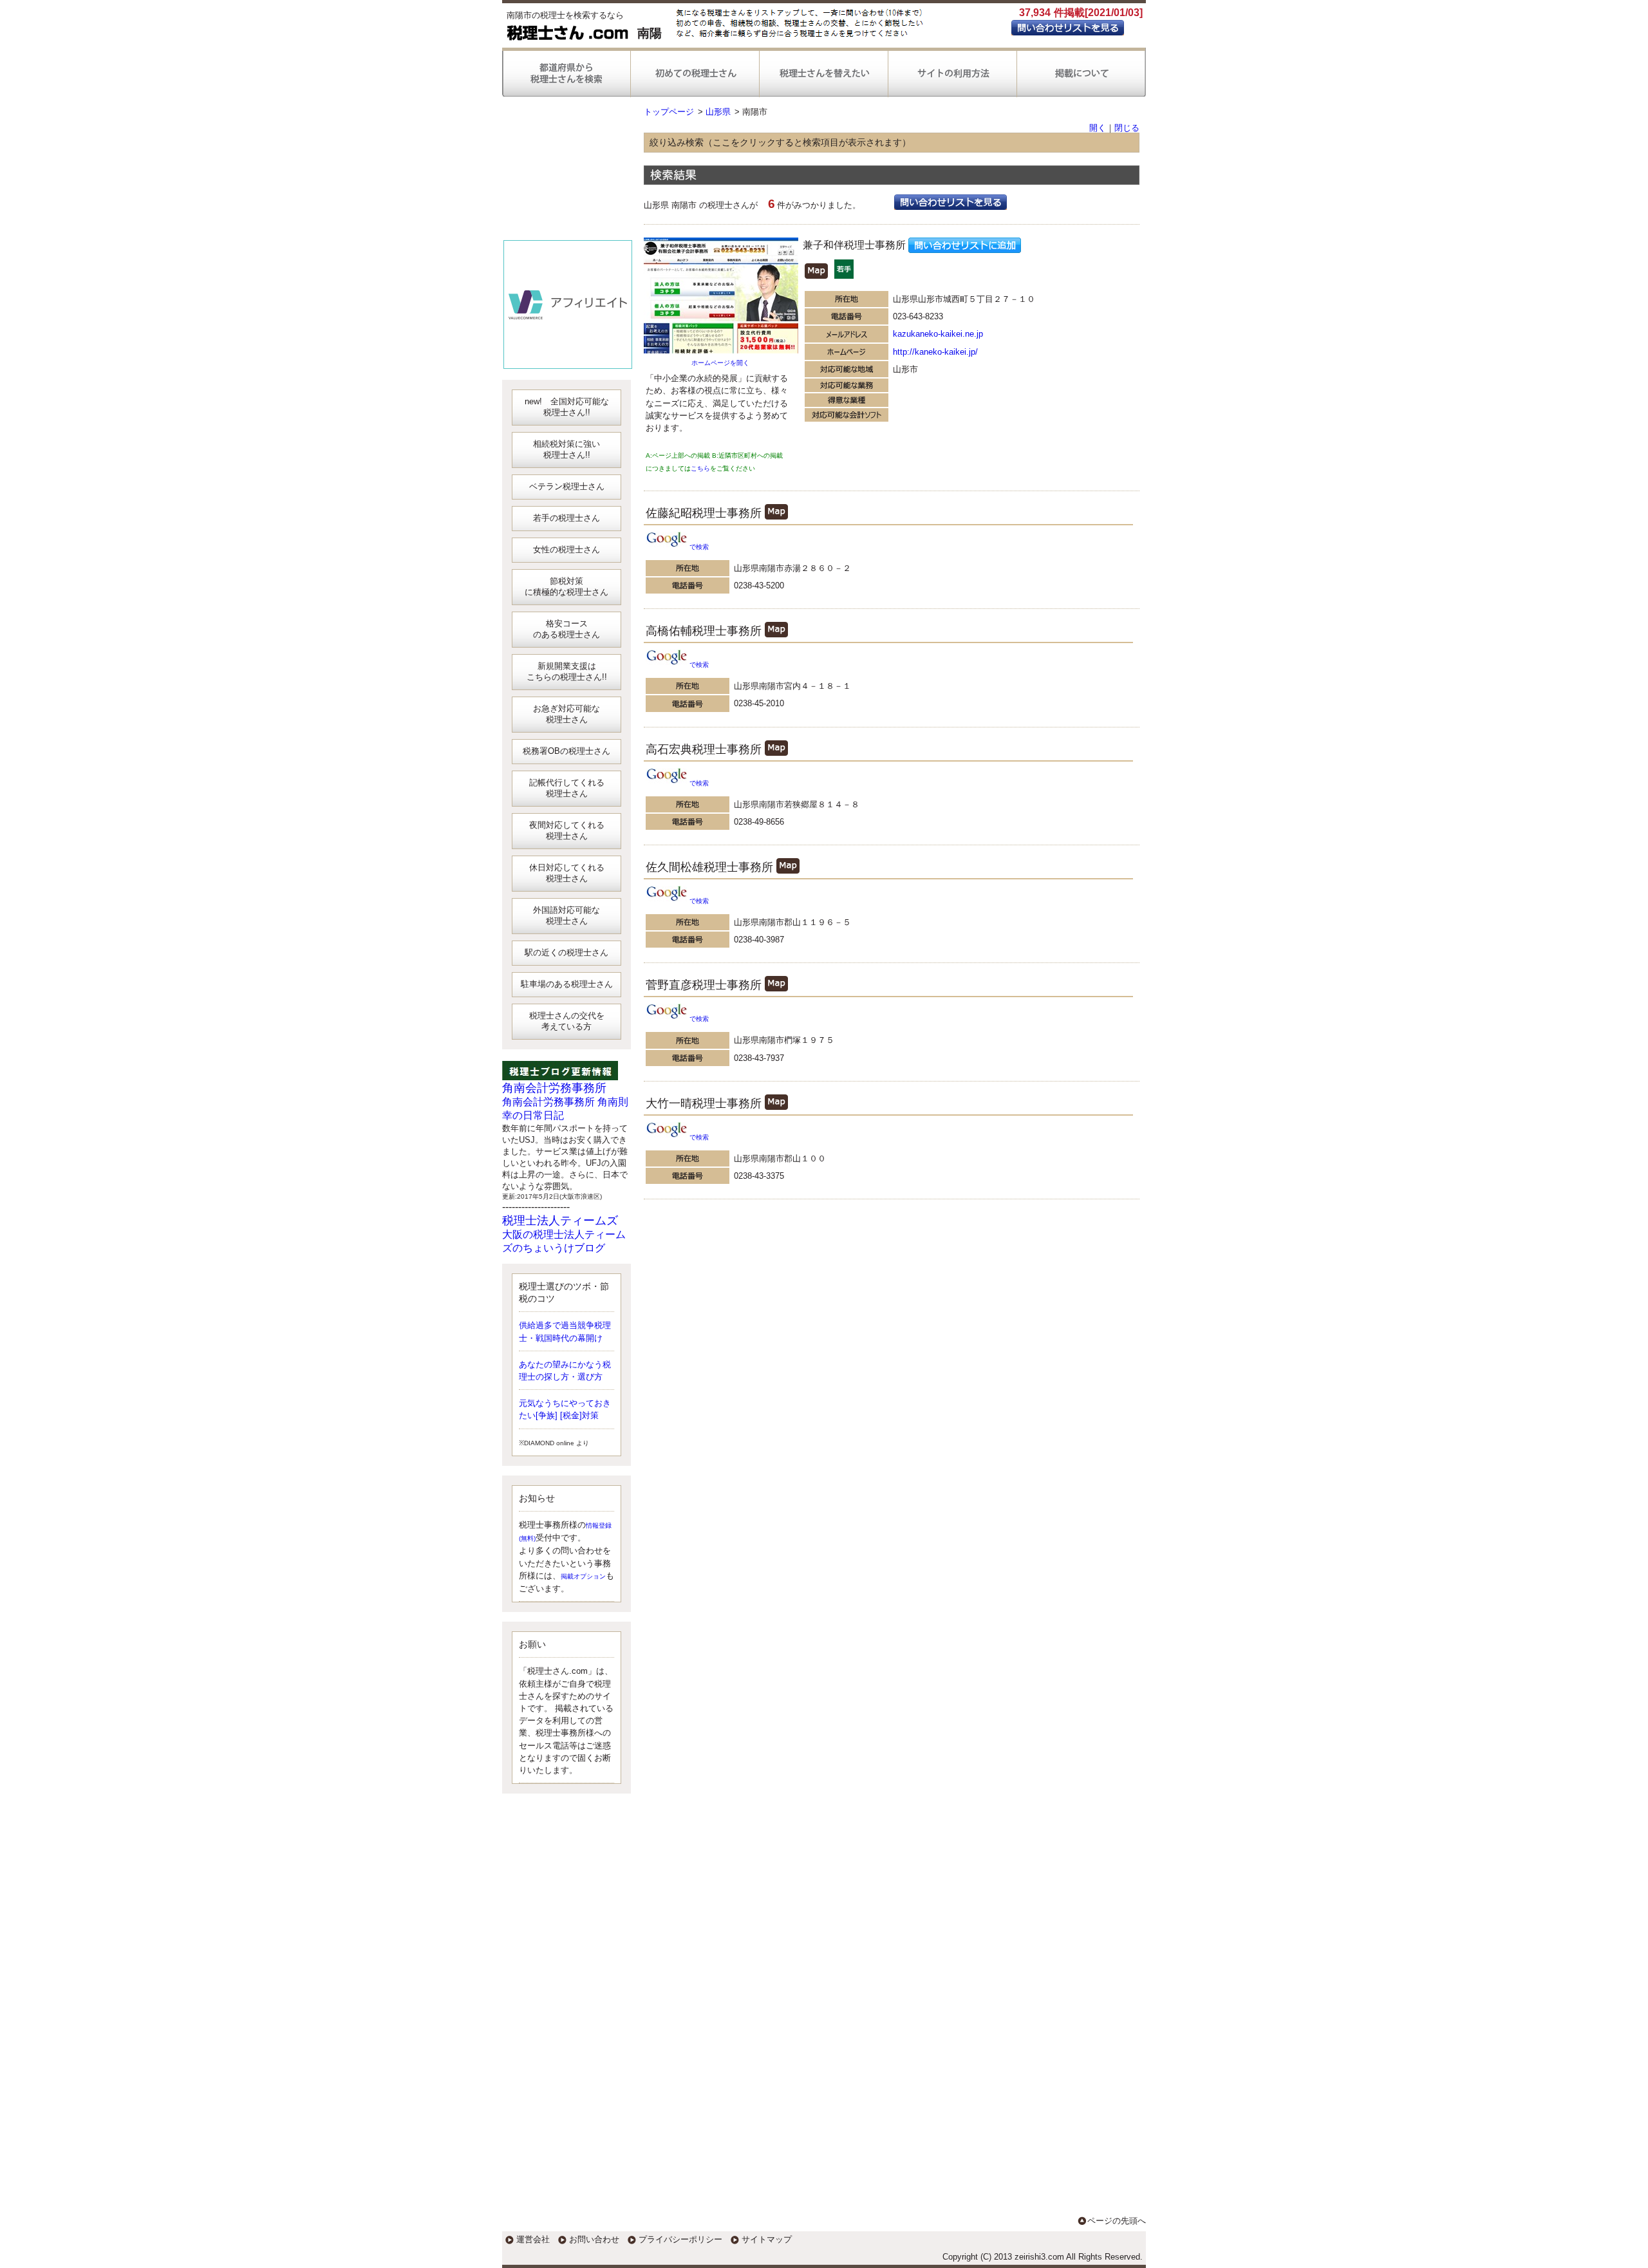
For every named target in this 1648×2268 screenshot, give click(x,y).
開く (1098, 128)
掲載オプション (583, 1576)
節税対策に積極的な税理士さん (566, 586)
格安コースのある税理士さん (566, 629)
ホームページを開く (720, 363)
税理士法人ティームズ (560, 1221)
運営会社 (533, 2239)
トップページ (669, 112)
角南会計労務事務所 (554, 1088)
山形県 (718, 112)
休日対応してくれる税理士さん (567, 873)
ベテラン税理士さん (567, 486)
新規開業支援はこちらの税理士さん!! (567, 671)
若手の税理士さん (566, 518)
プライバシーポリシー (680, 2239)
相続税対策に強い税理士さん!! (566, 449)
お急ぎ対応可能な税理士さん (566, 714)
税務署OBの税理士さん (566, 751)
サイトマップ (767, 2239)
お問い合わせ (594, 2239)
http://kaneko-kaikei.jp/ (935, 352)
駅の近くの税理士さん (566, 952)
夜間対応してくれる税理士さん (567, 830)
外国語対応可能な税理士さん (566, 915)
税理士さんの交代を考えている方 (567, 1021)
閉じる (1127, 128)
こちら (700, 468)
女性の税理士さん (566, 549)
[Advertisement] (568, 174)
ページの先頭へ (1117, 2221)
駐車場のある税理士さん (567, 984)
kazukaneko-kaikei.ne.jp (938, 334)
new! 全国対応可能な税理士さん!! (567, 407)
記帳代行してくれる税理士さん (567, 788)
